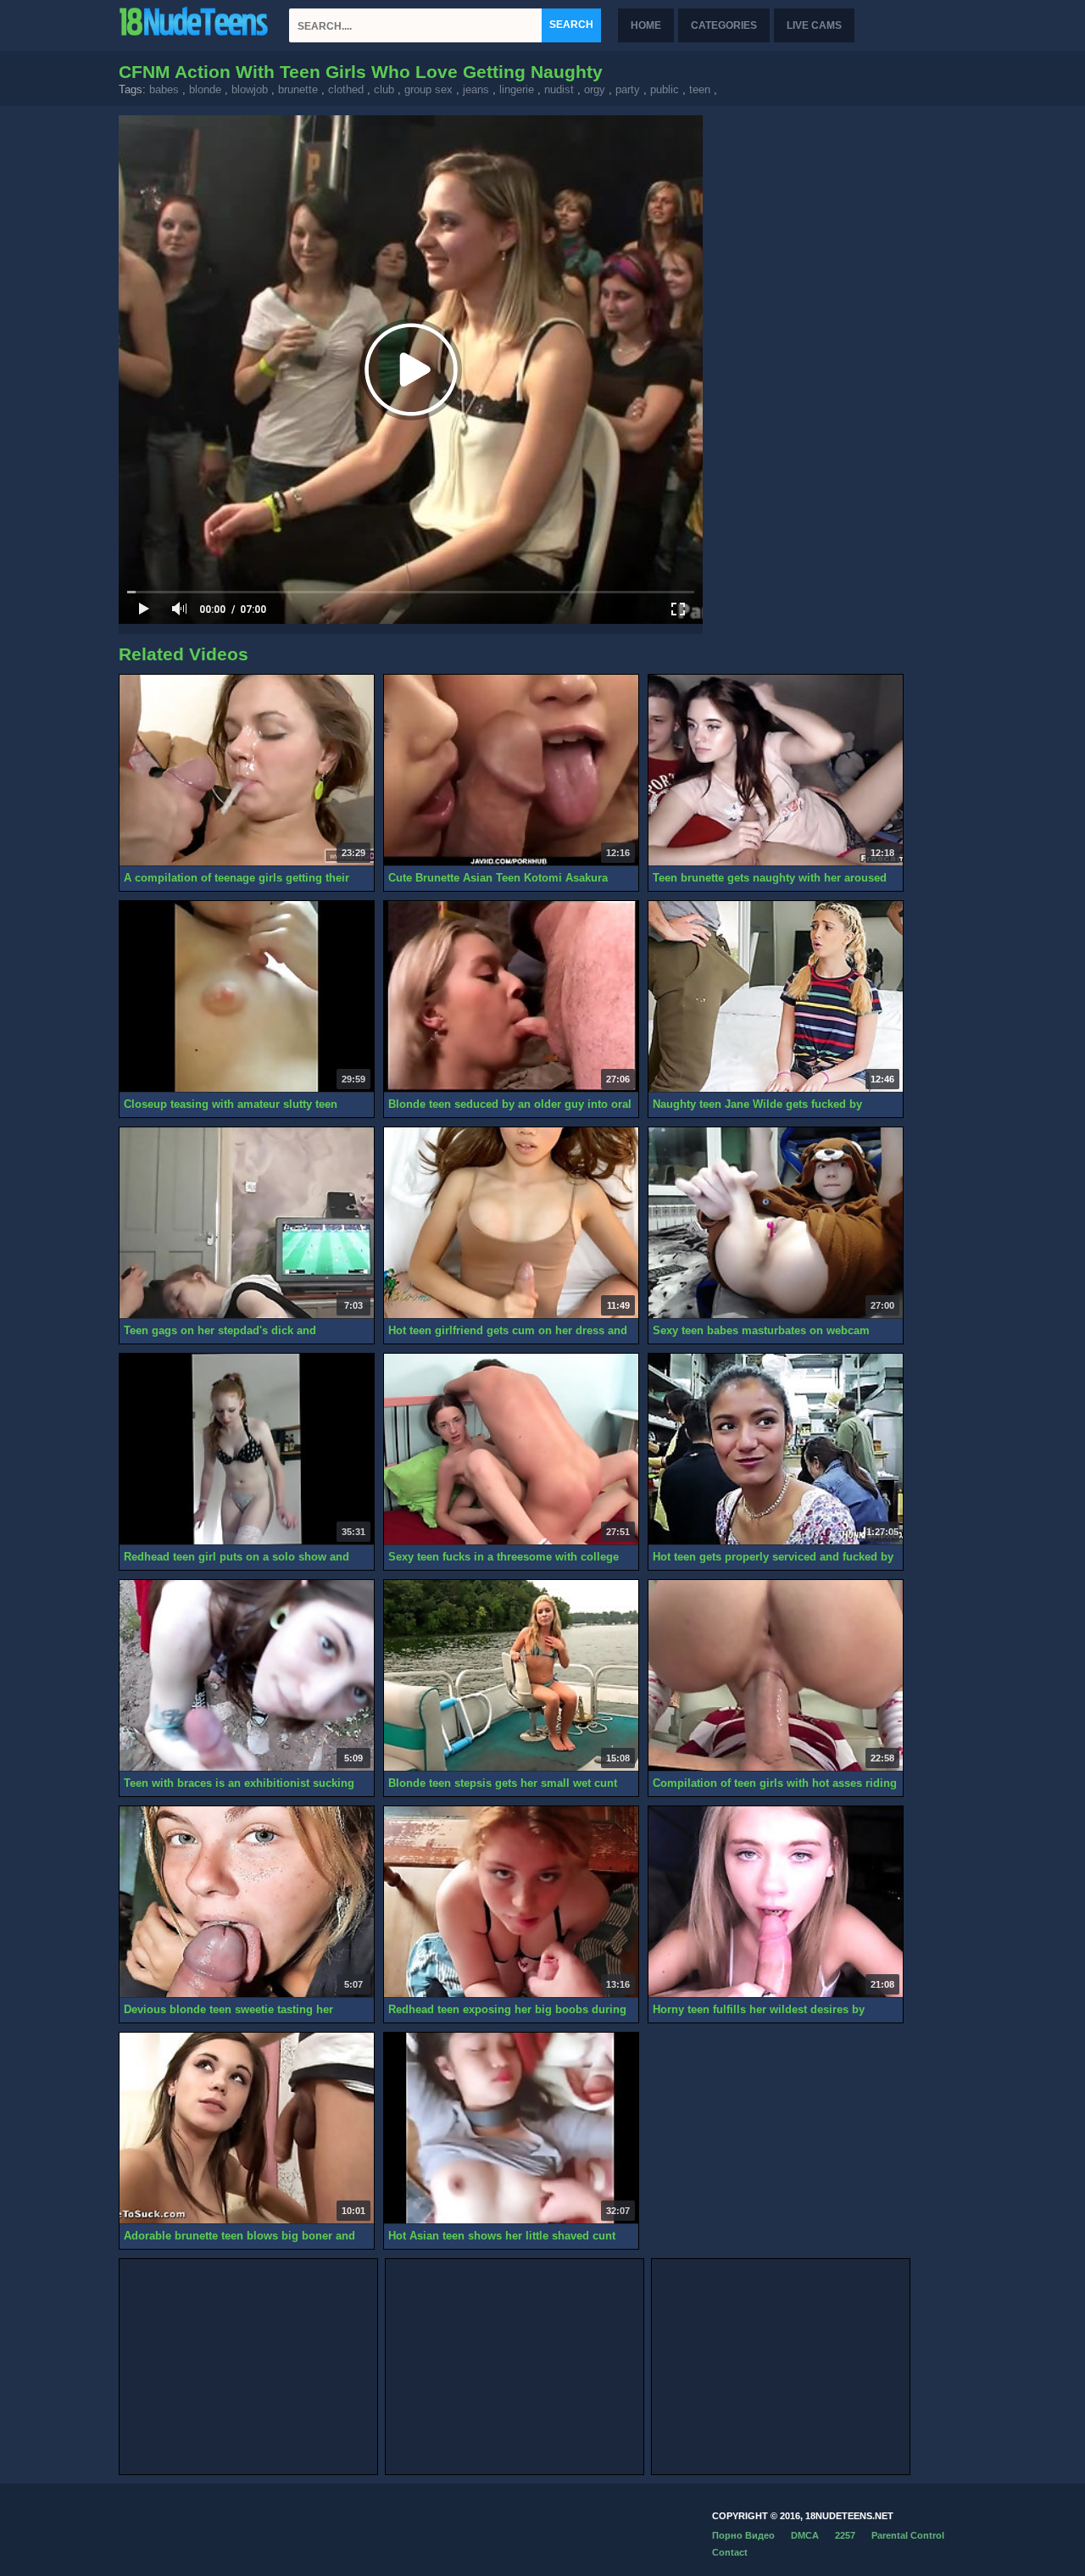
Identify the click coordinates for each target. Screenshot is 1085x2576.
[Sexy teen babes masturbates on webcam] (776, 1223)
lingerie (517, 89)
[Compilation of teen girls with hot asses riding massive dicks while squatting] (776, 1676)
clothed (346, 89)
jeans (476, 89)
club (384, 89)
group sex (428, 89)
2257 (845, 2535)
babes (164, 89)
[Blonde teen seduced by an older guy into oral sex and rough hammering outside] (511, 997)
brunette (298, 89)
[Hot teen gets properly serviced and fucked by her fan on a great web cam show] (776, 1449)
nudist (559, 89)
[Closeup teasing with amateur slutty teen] (247, 997)
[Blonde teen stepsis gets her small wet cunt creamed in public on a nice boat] (511, 1676)
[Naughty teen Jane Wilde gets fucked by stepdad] (776, 997)
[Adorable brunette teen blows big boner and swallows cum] (247, 2128)
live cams (814, 25)
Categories (724, 25)
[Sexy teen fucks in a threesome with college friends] (511, 1449)
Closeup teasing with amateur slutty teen (231, 1104)
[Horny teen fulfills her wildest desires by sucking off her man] (776, 1902)
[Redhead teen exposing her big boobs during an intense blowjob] (511, 1902)
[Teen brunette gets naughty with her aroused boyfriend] (776, 771)
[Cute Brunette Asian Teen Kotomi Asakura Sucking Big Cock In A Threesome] (511, 771)
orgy (595, 89)
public (665, 89)
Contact (730, 2552)
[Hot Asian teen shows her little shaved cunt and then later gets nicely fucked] (511, 2128)
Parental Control (908, 2535)
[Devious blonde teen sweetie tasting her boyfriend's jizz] (247, 1902)
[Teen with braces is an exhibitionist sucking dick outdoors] (247, 1676)
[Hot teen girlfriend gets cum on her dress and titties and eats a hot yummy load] (511, 1223)
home (646, 25)
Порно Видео (743, 2535)
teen (700, 89)
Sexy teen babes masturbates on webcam (761, 1330)
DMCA (805, 2535)
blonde (205, 89)
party (628, 89)
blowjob (250, 89)
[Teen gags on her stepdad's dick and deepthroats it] (247, 1223)
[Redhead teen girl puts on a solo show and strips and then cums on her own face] (247, 1449)
